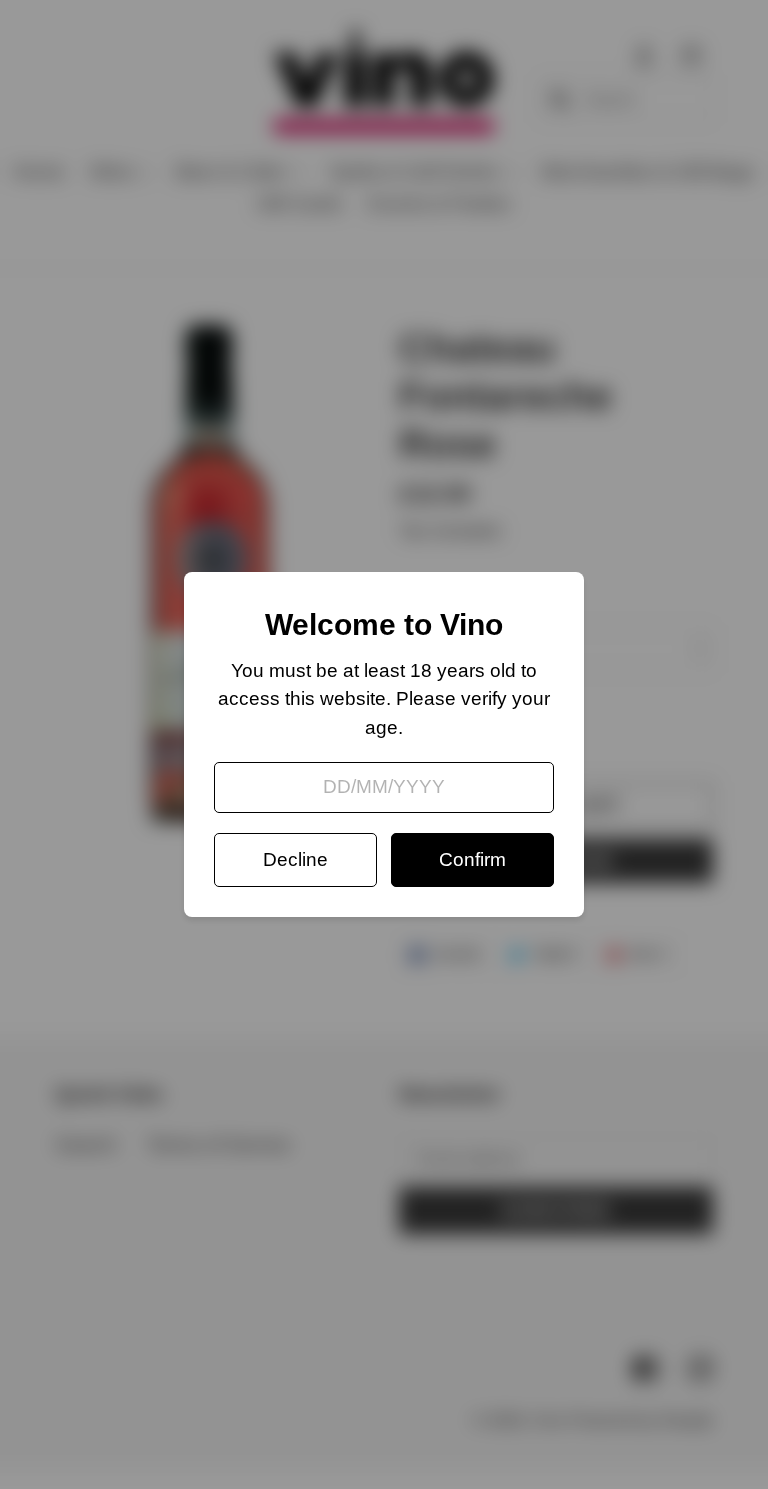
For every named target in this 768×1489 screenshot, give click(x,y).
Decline (295, 859)
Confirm (472, 859)
